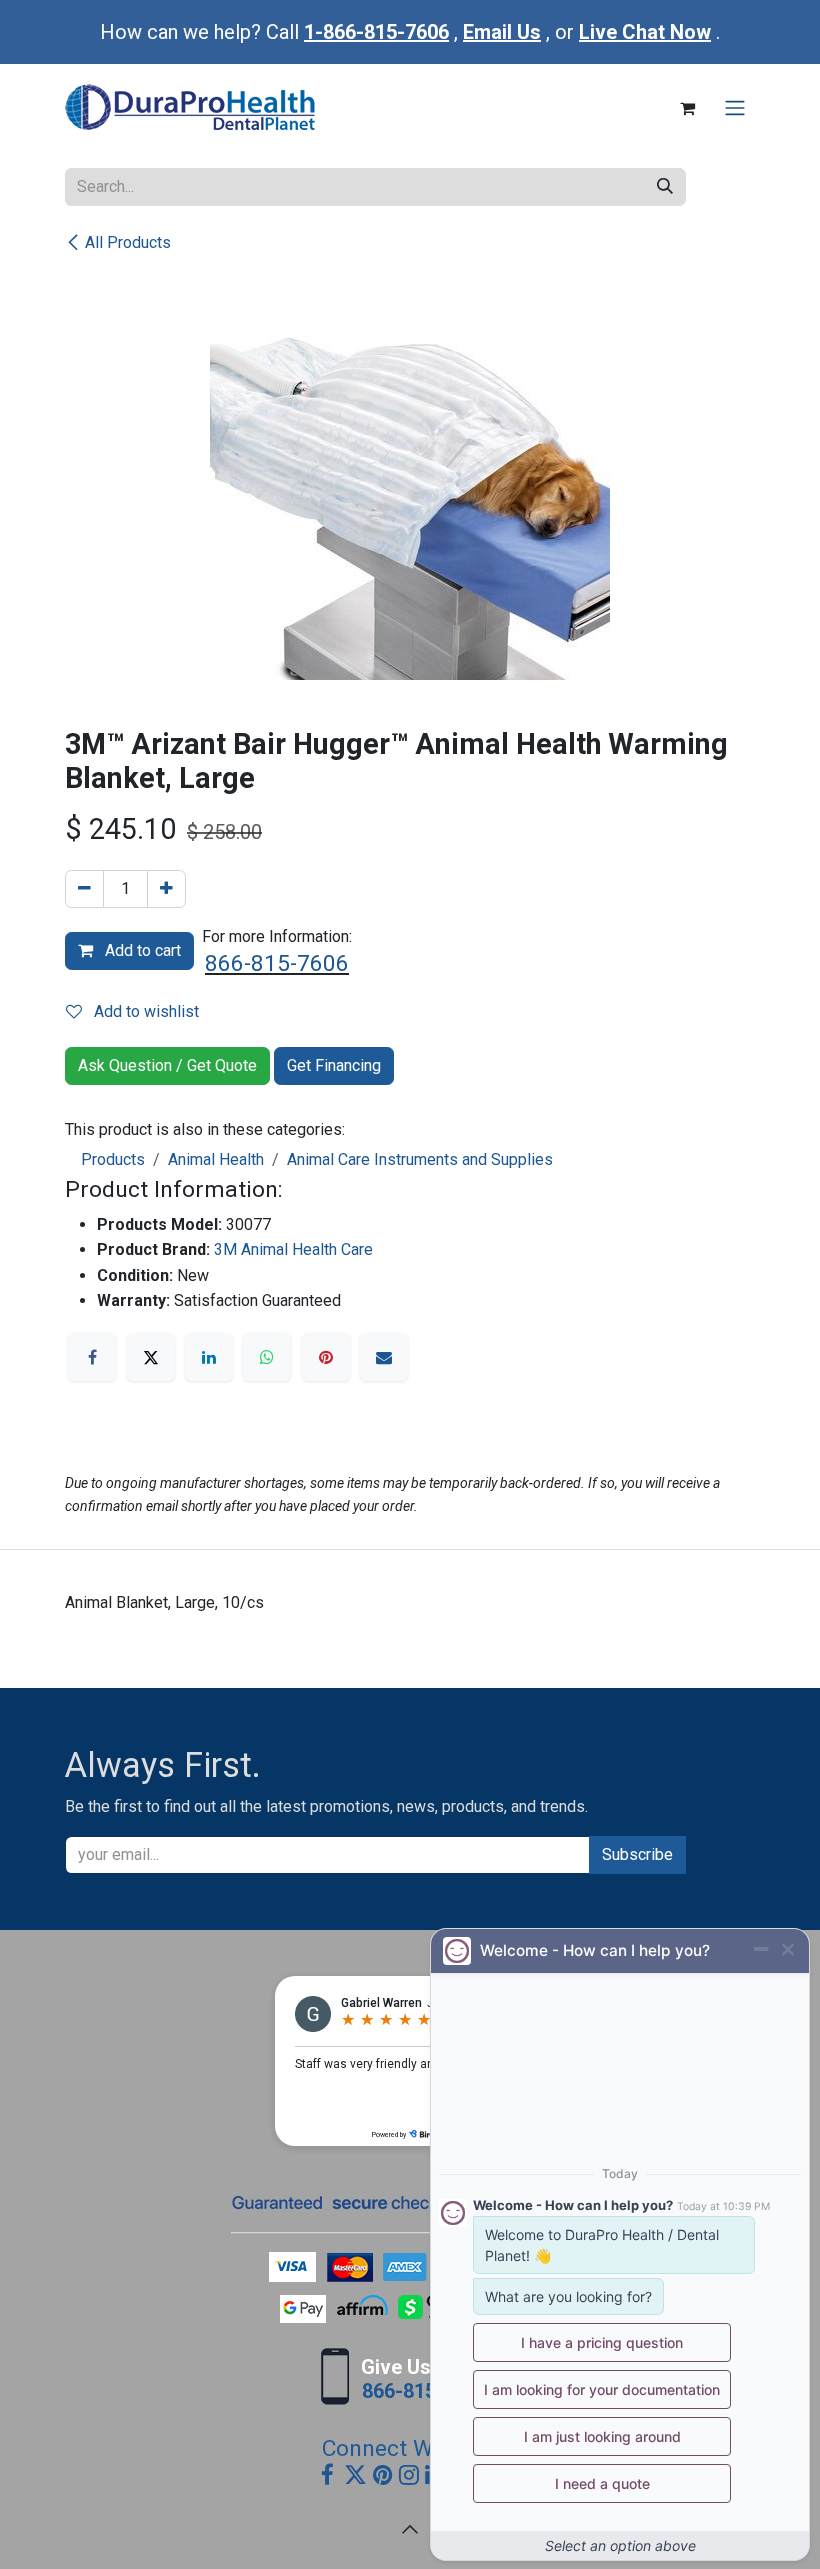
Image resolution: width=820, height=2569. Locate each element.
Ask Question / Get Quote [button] (167, 1065)
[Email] (384, 1357)
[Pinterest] (326, 1357)
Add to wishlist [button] (144, 1011)
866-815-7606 (277, 963)
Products (113, 1159)
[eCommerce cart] (687, 108)
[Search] (665, 187)
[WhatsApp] (267, 1357)
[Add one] (166, 889)
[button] (410, 2529)
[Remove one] (84, 889)
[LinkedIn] (209, 1357)
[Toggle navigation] (735, 108)
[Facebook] (92, 1357)
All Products (128, 242)
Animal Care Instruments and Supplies (420, 1159)
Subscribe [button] (637, 1854)
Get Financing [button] (334, 1065)
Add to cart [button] (141, 950)
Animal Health (216, 1159)
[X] (151, 1357)
